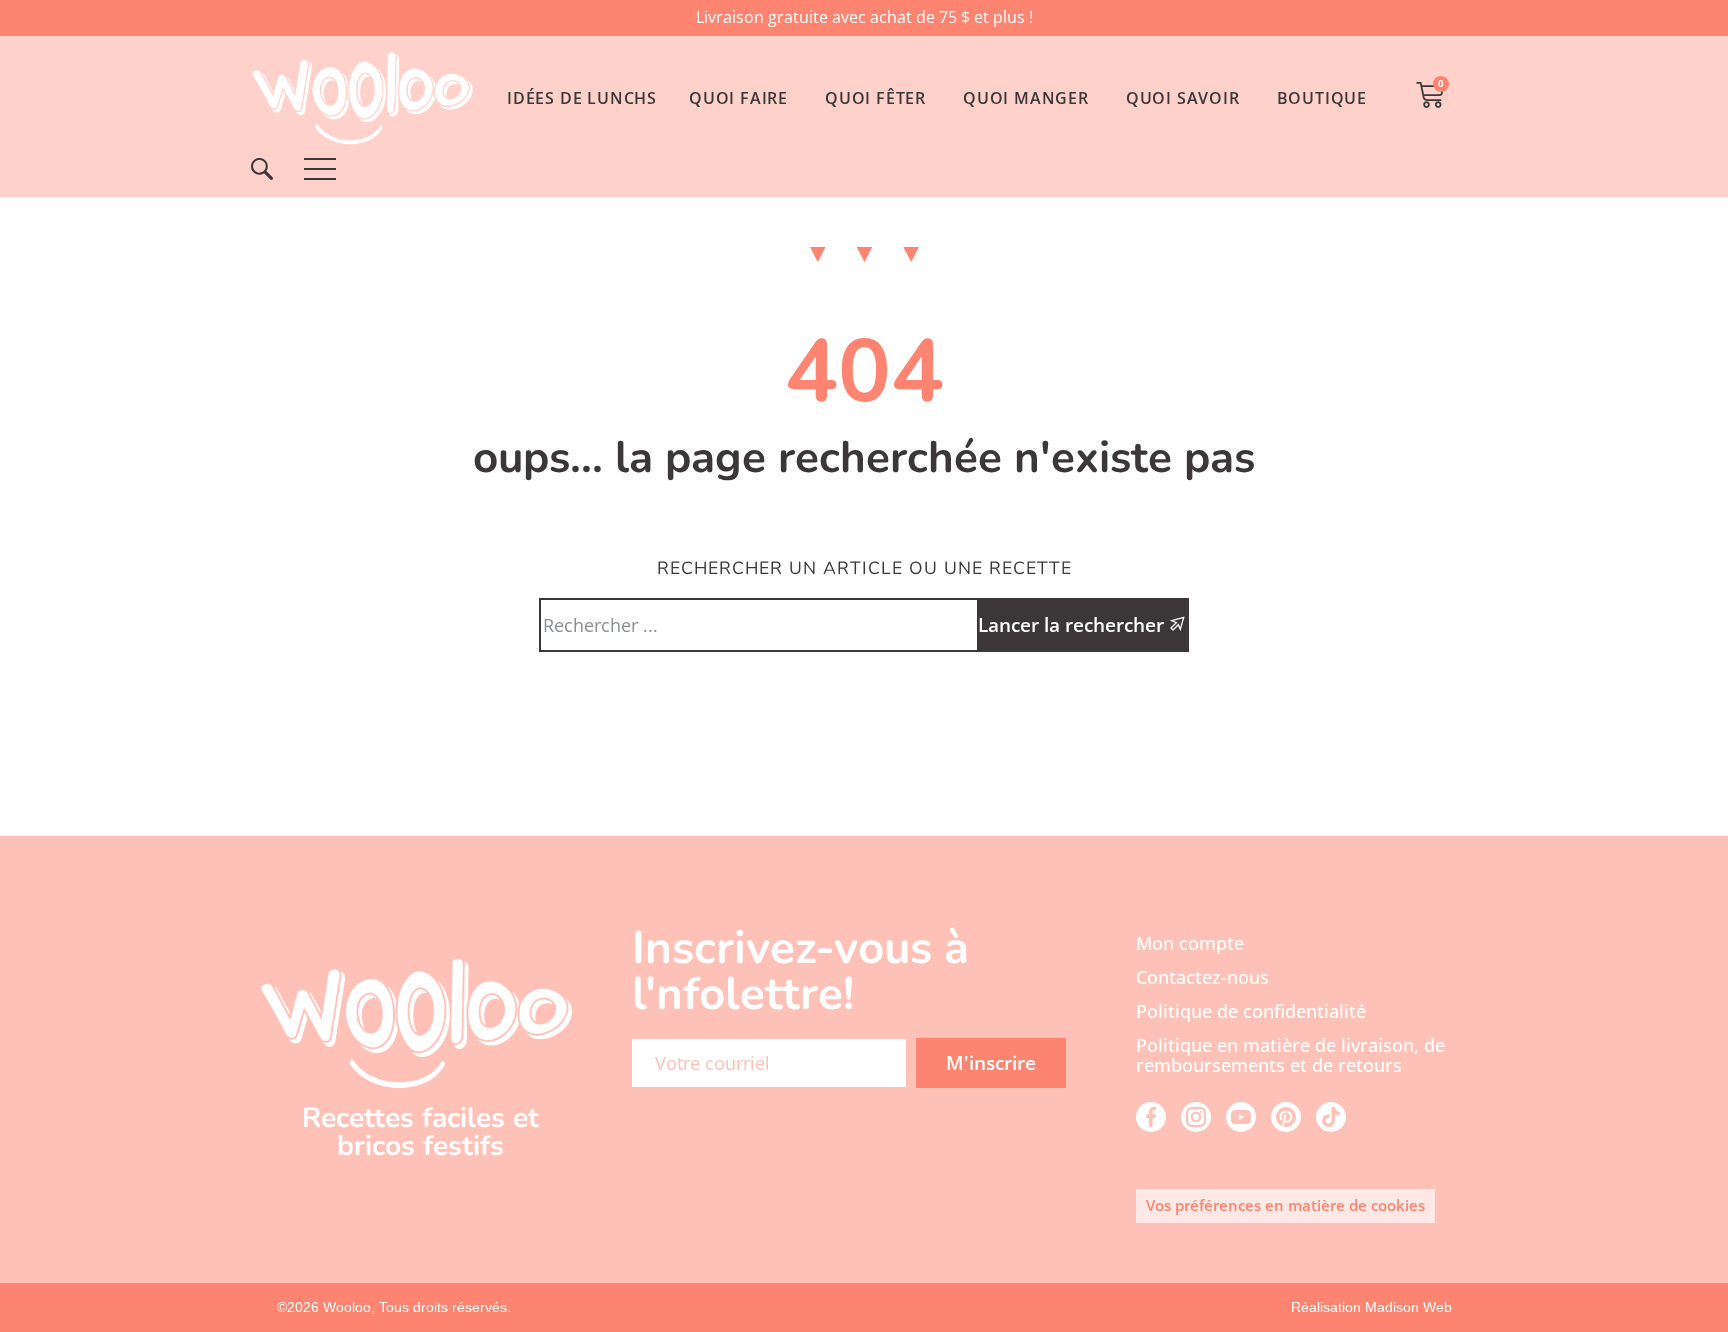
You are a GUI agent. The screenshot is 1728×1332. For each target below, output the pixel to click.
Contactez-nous (1202, 977)
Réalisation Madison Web (1371, 1307)
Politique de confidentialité (1251, 1011)
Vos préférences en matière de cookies (1285, 1205)
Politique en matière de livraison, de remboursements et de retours (1290, 1055)
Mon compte (1190, 943)
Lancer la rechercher (1073, 624)
